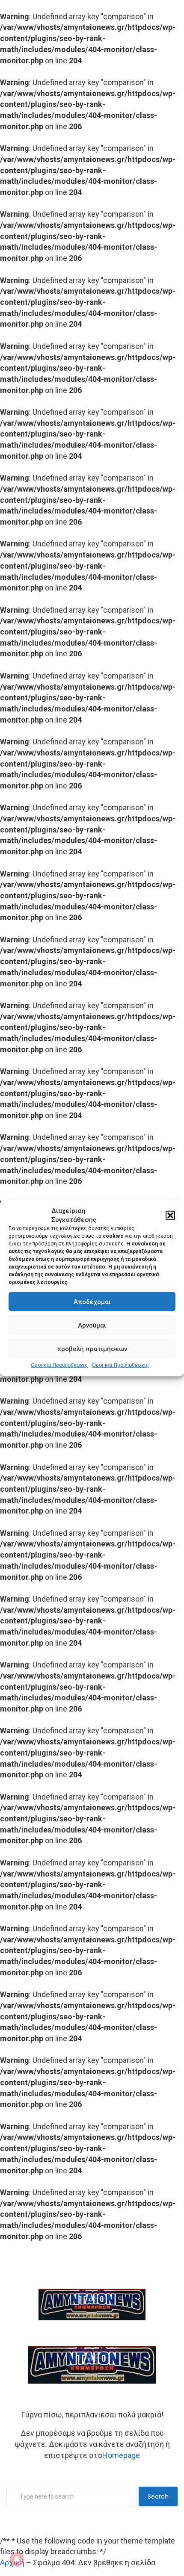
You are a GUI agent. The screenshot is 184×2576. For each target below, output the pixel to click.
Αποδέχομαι (92, 1302)
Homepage (121, 2455)
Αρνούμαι (92, 1325)
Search (158, 2496)
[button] (170, 1216)
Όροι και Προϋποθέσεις (59, 1365)
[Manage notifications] (17, 2559)
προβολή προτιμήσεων (92, 1349)
